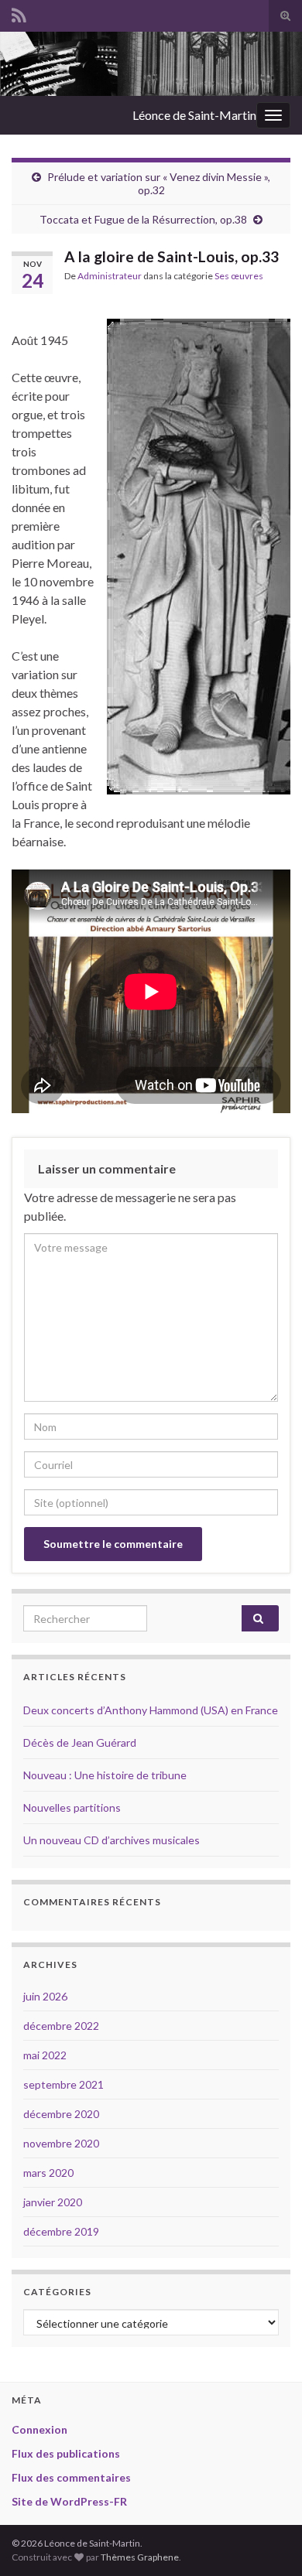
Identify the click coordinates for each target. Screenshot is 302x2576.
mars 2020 (48, 2173)
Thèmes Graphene (140, 2557)
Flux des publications (66, 2453)
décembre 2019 (61, 2231)
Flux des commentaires (71, 2477)
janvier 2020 (53, 2202)
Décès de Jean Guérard (80, 1742)
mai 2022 (45, 2055)
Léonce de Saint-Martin (194, 115)
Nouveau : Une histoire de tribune (105, 1775)
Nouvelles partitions (72, 1807)
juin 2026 (45, 1996)
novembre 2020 (61, 2143)
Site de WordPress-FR (69, 2501)
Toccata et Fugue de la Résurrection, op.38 (143, 219)
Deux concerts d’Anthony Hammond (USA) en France (151, 1710)
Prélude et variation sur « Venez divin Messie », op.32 (159, 183)
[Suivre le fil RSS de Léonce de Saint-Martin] (19, 13)
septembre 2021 (63, 2084)
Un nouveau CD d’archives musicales (112, 1840)
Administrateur (110, 276)
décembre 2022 (61, 2026)
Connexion (39, 2429)
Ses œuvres (239, 276)
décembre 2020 (61, 2114)
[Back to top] (267, 2541)
